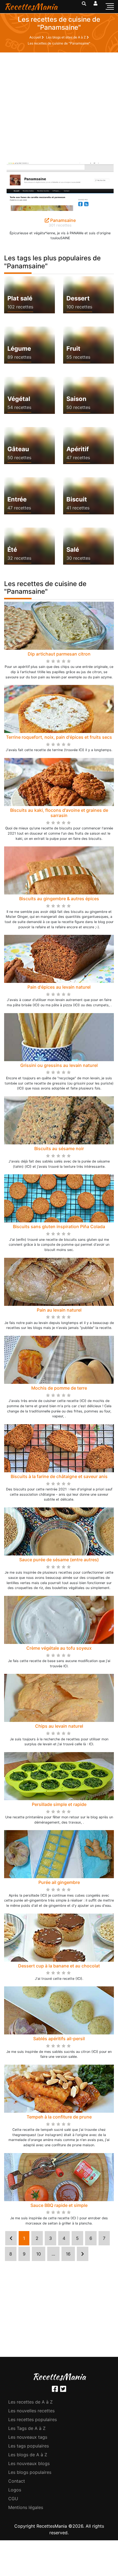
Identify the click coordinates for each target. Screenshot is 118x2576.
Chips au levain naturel (59, 1726)
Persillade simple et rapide (59, 1804)
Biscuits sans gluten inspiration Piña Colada (59, 1226)
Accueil (36, 37)
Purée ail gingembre (59, 1882)
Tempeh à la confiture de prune (59, 2117)
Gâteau (18, 449)
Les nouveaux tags (28, 2437)
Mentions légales (26, 2507)
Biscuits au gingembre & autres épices (59, 899)
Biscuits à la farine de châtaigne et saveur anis (59, 1476)
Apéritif (78, 449)
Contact (17, 2481)
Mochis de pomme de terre (59, 1388)
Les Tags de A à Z (27, 2428)
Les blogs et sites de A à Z (66, 37)
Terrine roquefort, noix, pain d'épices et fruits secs (59, 737)
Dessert (78, 298)
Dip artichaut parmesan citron (59, 654)
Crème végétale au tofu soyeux (59, 1648)
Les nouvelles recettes (31, 2411)
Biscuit (77, 499)
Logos (15, 2490)
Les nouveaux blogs (29, 2463)
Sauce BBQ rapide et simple (59, 2205)
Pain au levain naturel (59, 1310)
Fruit (73, 349)
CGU (13, 2499)
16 (68, 2254)
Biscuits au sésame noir (59, 1148)
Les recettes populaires (33, 2419)
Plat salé (20, 298)
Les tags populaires (29, 2446)
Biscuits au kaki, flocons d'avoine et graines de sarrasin (59, 813)
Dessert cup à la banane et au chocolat (59, 1966)
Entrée (17, 499)
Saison (76, 399)
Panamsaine (62, 220)
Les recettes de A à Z (30, 2402)
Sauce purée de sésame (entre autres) (59, 1560)
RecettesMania (31, 6)
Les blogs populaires (30, 2472)
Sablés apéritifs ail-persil (59, 2039)
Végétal (19, 399)
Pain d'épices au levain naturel (59, 987)
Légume (19, 349)
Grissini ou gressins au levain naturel (59, 1065)
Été (12, 550)
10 (39, 2254)
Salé (73, 550)
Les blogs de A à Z (28, 2455)
